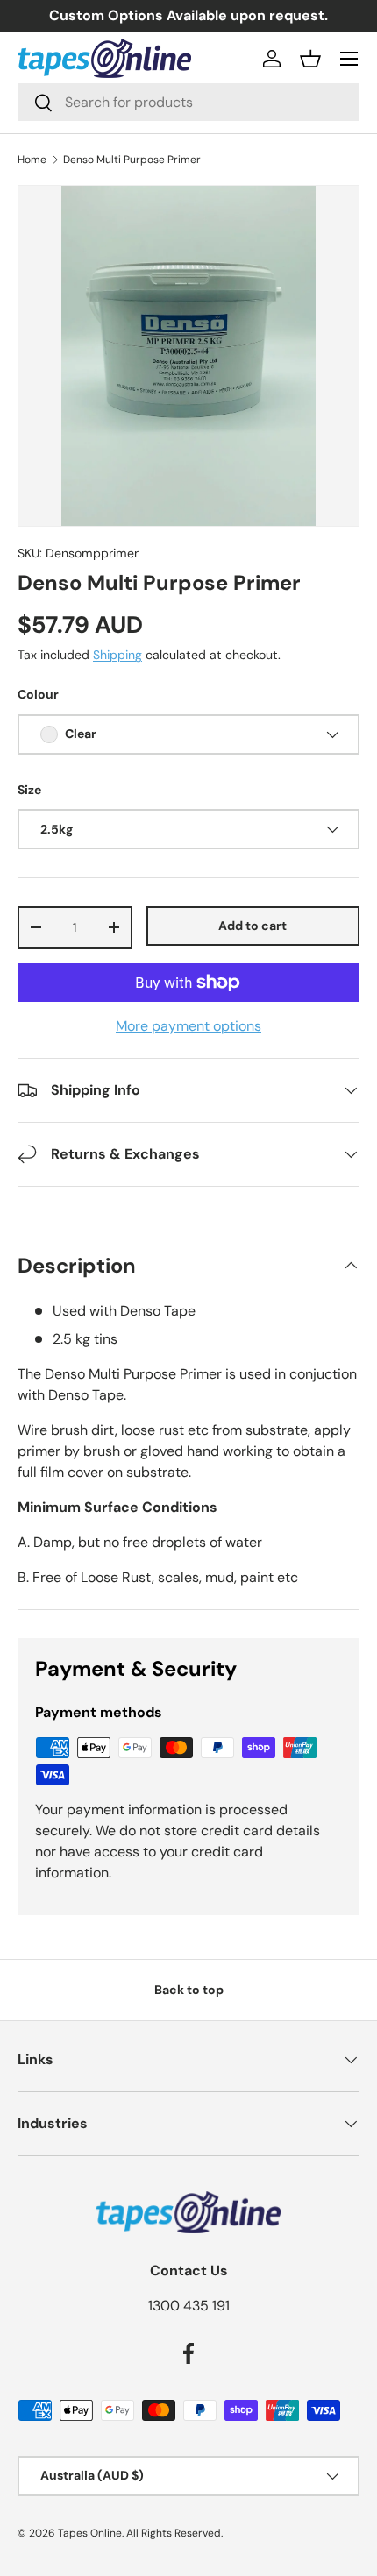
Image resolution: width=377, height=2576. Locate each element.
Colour (38, 694)
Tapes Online (90, 2533)
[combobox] (188, 102)
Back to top (189, 1990)
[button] (310, 59)
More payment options (188, 1026)
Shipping (117, 655)
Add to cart (253, 926)
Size (29, 790)
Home (32, 160)
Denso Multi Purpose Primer (132, 160)
